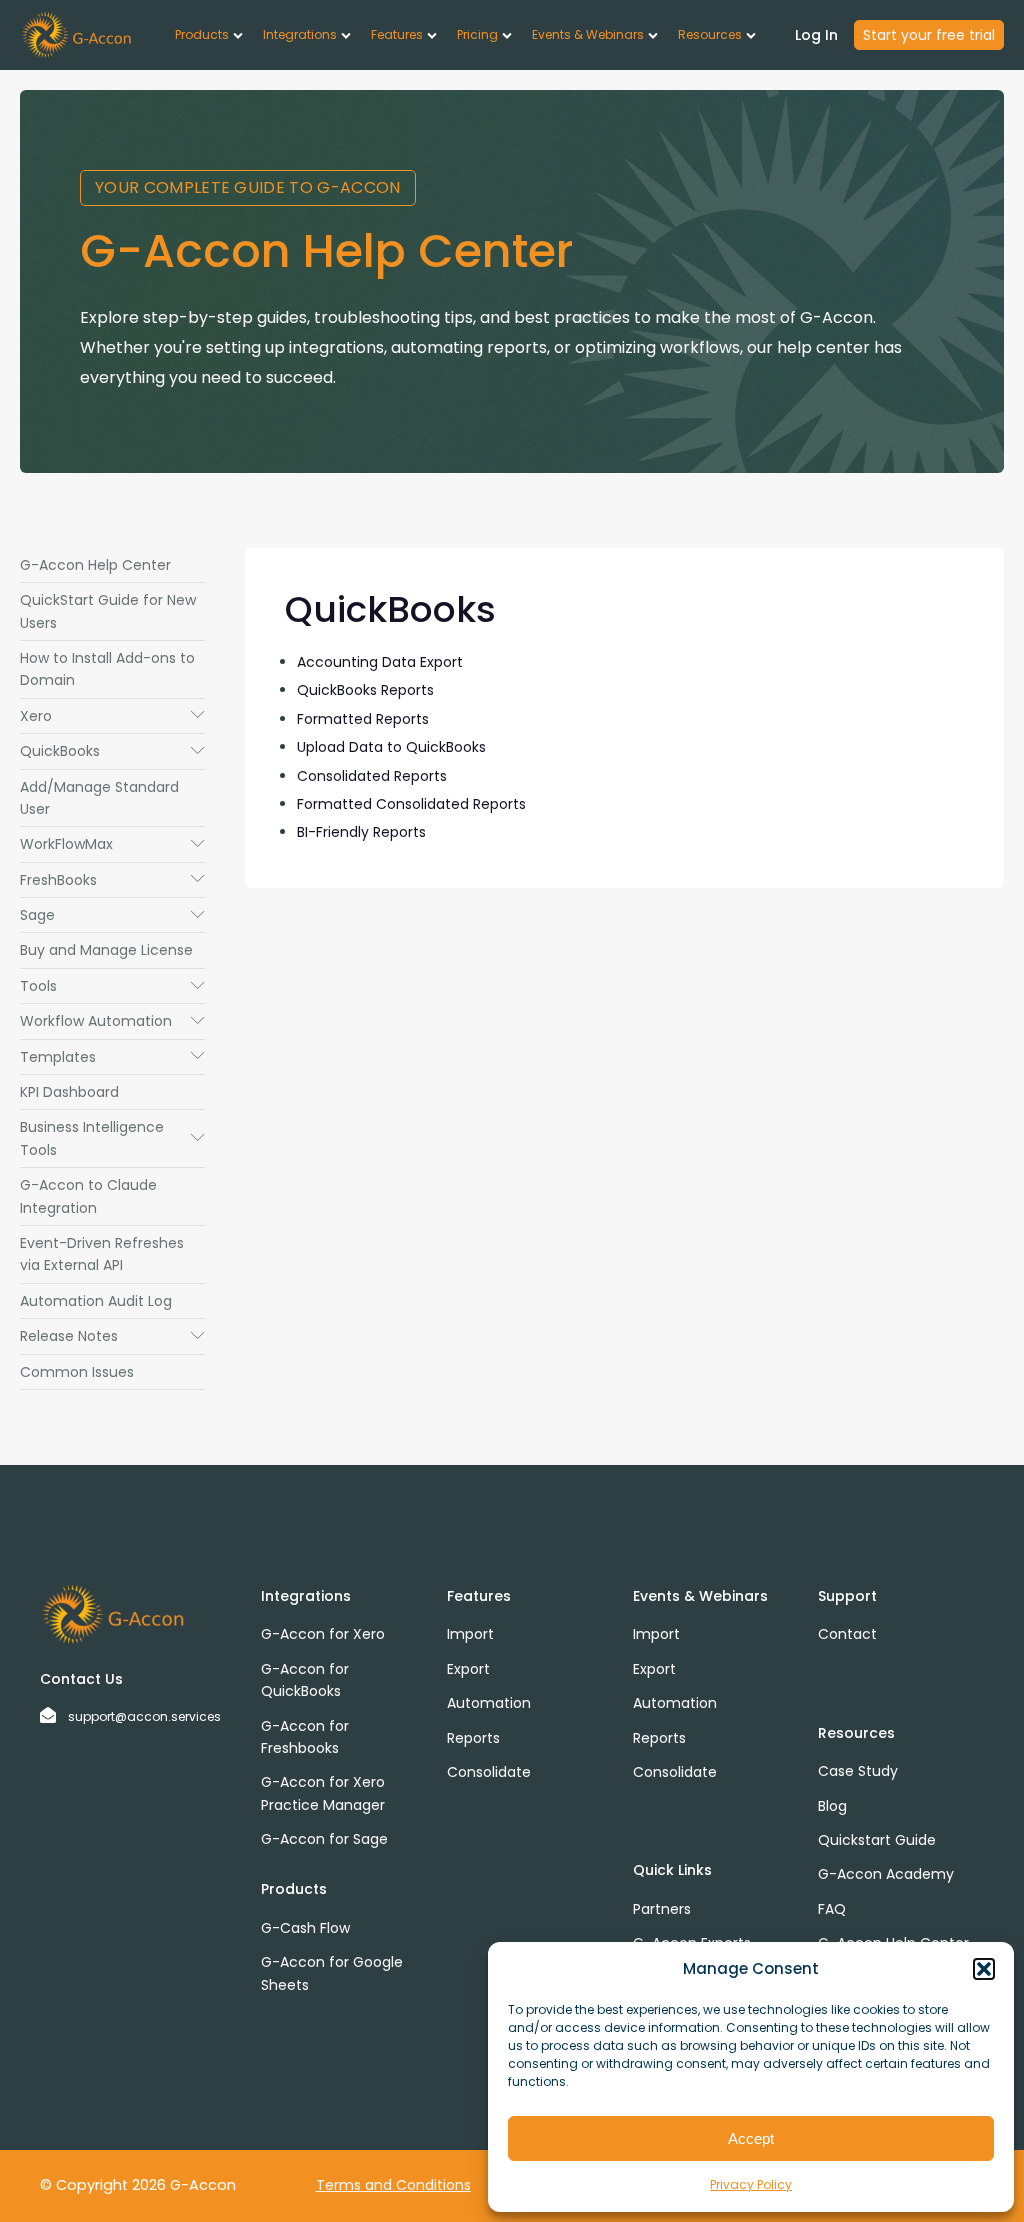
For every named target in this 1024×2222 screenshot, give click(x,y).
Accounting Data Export (380, 662)
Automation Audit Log (96, 1301)
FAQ (832, 1909)
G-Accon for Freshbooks (305, 1737)
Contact (847, 1634)
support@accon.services (144, 1716)
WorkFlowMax (112, 844)
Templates (112, 1057)
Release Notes (112, 1336)
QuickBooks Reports (365, 690)
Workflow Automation (112, 1021)
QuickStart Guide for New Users (108, 611)
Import (470, 1634)
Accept (751, 2138)
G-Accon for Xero (323, 1634)
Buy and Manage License (106, 950)
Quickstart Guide (877, 1840)
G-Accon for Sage (324, 1839)
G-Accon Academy (886, 1874)
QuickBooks (112, 751)
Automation (489, 1703)
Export (468, 1669)
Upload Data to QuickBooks (391, 747)
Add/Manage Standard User (99, 798)
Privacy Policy (751, 2184)
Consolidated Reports (372, 776)
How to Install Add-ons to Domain (107, 669)
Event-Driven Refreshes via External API (102, 1254)
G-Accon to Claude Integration (88, 1196)
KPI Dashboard (69, 1092)
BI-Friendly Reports (361, 832)
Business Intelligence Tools (112, 1138)
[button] (984, 1969)
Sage (112, 915)
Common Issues (77, 1372)
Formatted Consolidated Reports (411, 804)
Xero (112, 716)
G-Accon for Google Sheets (332, 1973)
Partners (662, 1909)
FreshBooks (112, 880)
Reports (473, 1738)
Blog (832, 1806)
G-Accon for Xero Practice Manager (323, 1793)
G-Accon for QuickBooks (305, 1680)
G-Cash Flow (305, 1928)
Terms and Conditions (393, 2185)
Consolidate (489, 1772)
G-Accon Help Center (95, 565)
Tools (112, 986)
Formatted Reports (363, 719)
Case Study (858, 1771)
